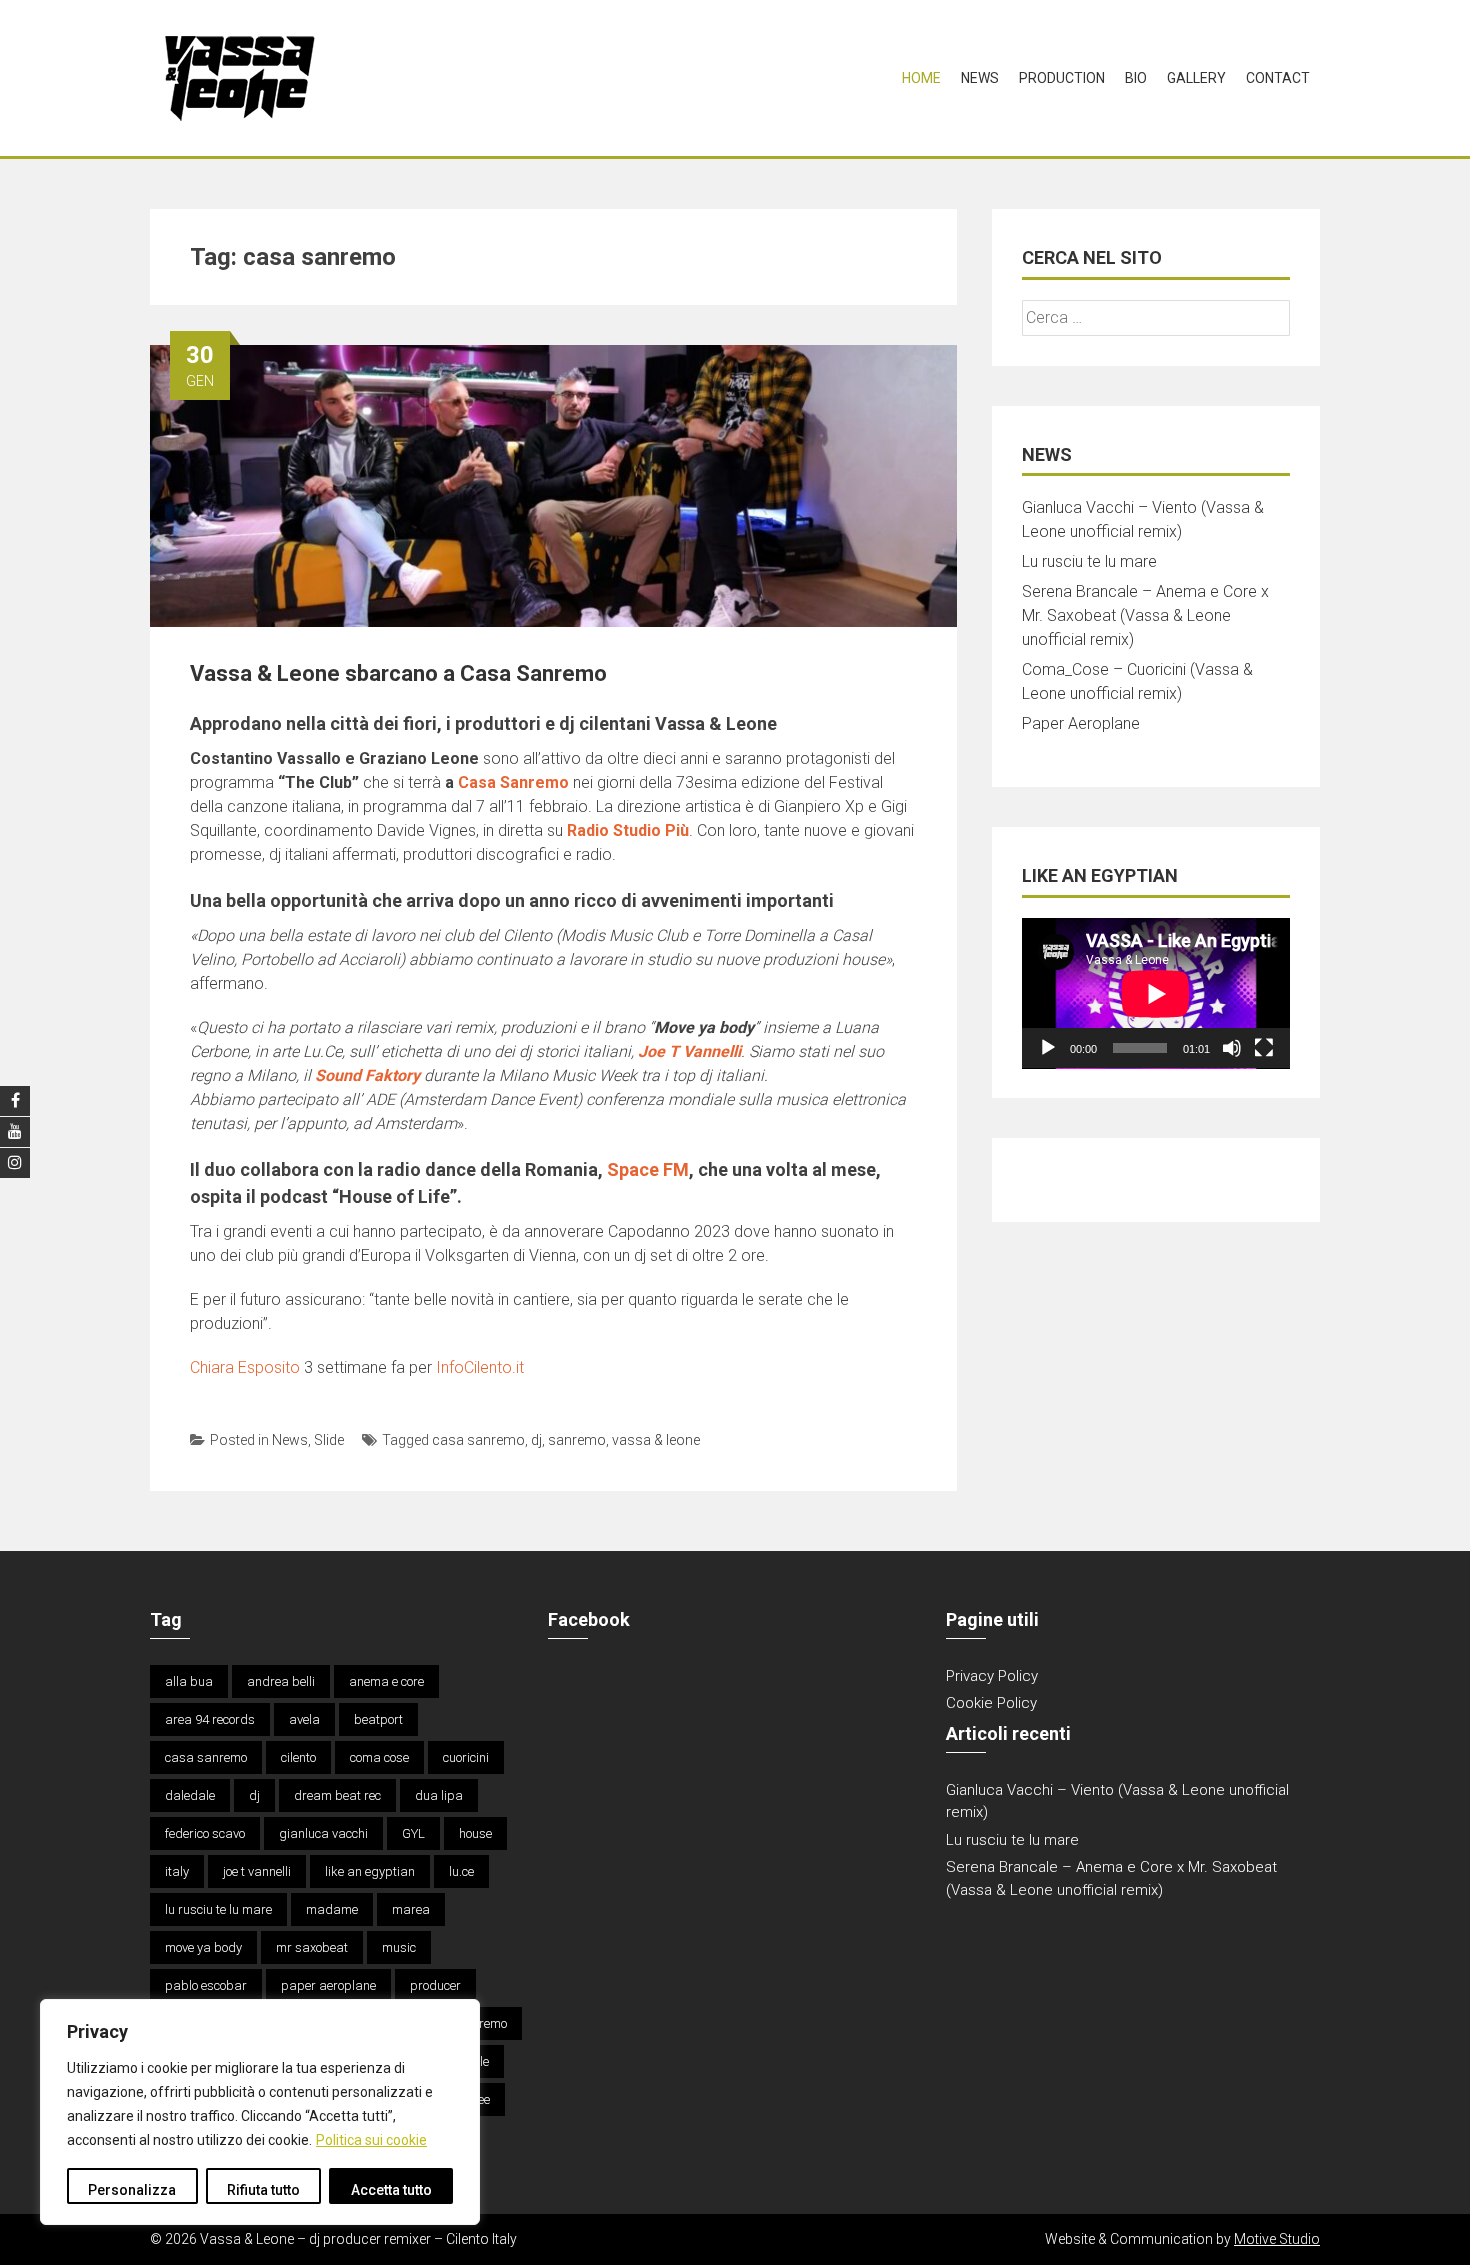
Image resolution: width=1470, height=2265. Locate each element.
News (980, 78)
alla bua (189, 1681)
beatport (378, 1719)
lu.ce (461, 1871)
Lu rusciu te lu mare (1089, 561)
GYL (413, 1833)
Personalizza (132, 2190)
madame (332, 1909)
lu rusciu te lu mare (218, 1909)
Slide (329, 1440)
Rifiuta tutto (263, 2190)
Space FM (648, 1169)
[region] (260, 2112)
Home (921, 78)
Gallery (1196, 78)
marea (411, 1909)
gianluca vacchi (323, 1833)
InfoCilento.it (480, 1367)
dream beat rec (337, 1795)
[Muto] (1232, 1048)
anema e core (386, 1681)
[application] (1156, 993)
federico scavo (205, 1833)
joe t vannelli (257, 1871)
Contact (1278, 78)
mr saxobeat (312, 1947)
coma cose (379, 1757)
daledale (190, 1795)
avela (304, 1719)
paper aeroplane (328, 1985)
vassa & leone (656, 1440)
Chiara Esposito (245, 1367)
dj (536, 1440)
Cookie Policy (991, 1703)
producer (435, 1985)
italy (177, 1871)
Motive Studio (1277, 2239)
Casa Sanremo (513, 782)
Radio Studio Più (628, 830)
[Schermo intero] (1264, 1048)
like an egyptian (370, 1871)
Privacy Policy (992, 1676)
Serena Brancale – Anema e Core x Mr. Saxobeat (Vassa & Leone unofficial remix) (1145, 615)
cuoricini (466, 1757)
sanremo (577, 1440)
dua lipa (439, 1795)
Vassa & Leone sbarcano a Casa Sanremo (398, 673)
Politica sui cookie (371, 2140)
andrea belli (281, 1681)
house (475, 1833)
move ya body (203, 1947)
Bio (1136, 78)
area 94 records (210, 1719)
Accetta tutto (391, 2190)
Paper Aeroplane (1081, 723)
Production (1062, 78)
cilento (298, 1757)
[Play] (1048, 1048)
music (399, 1947)
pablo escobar (206, 1985)
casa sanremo (478, 1440)
